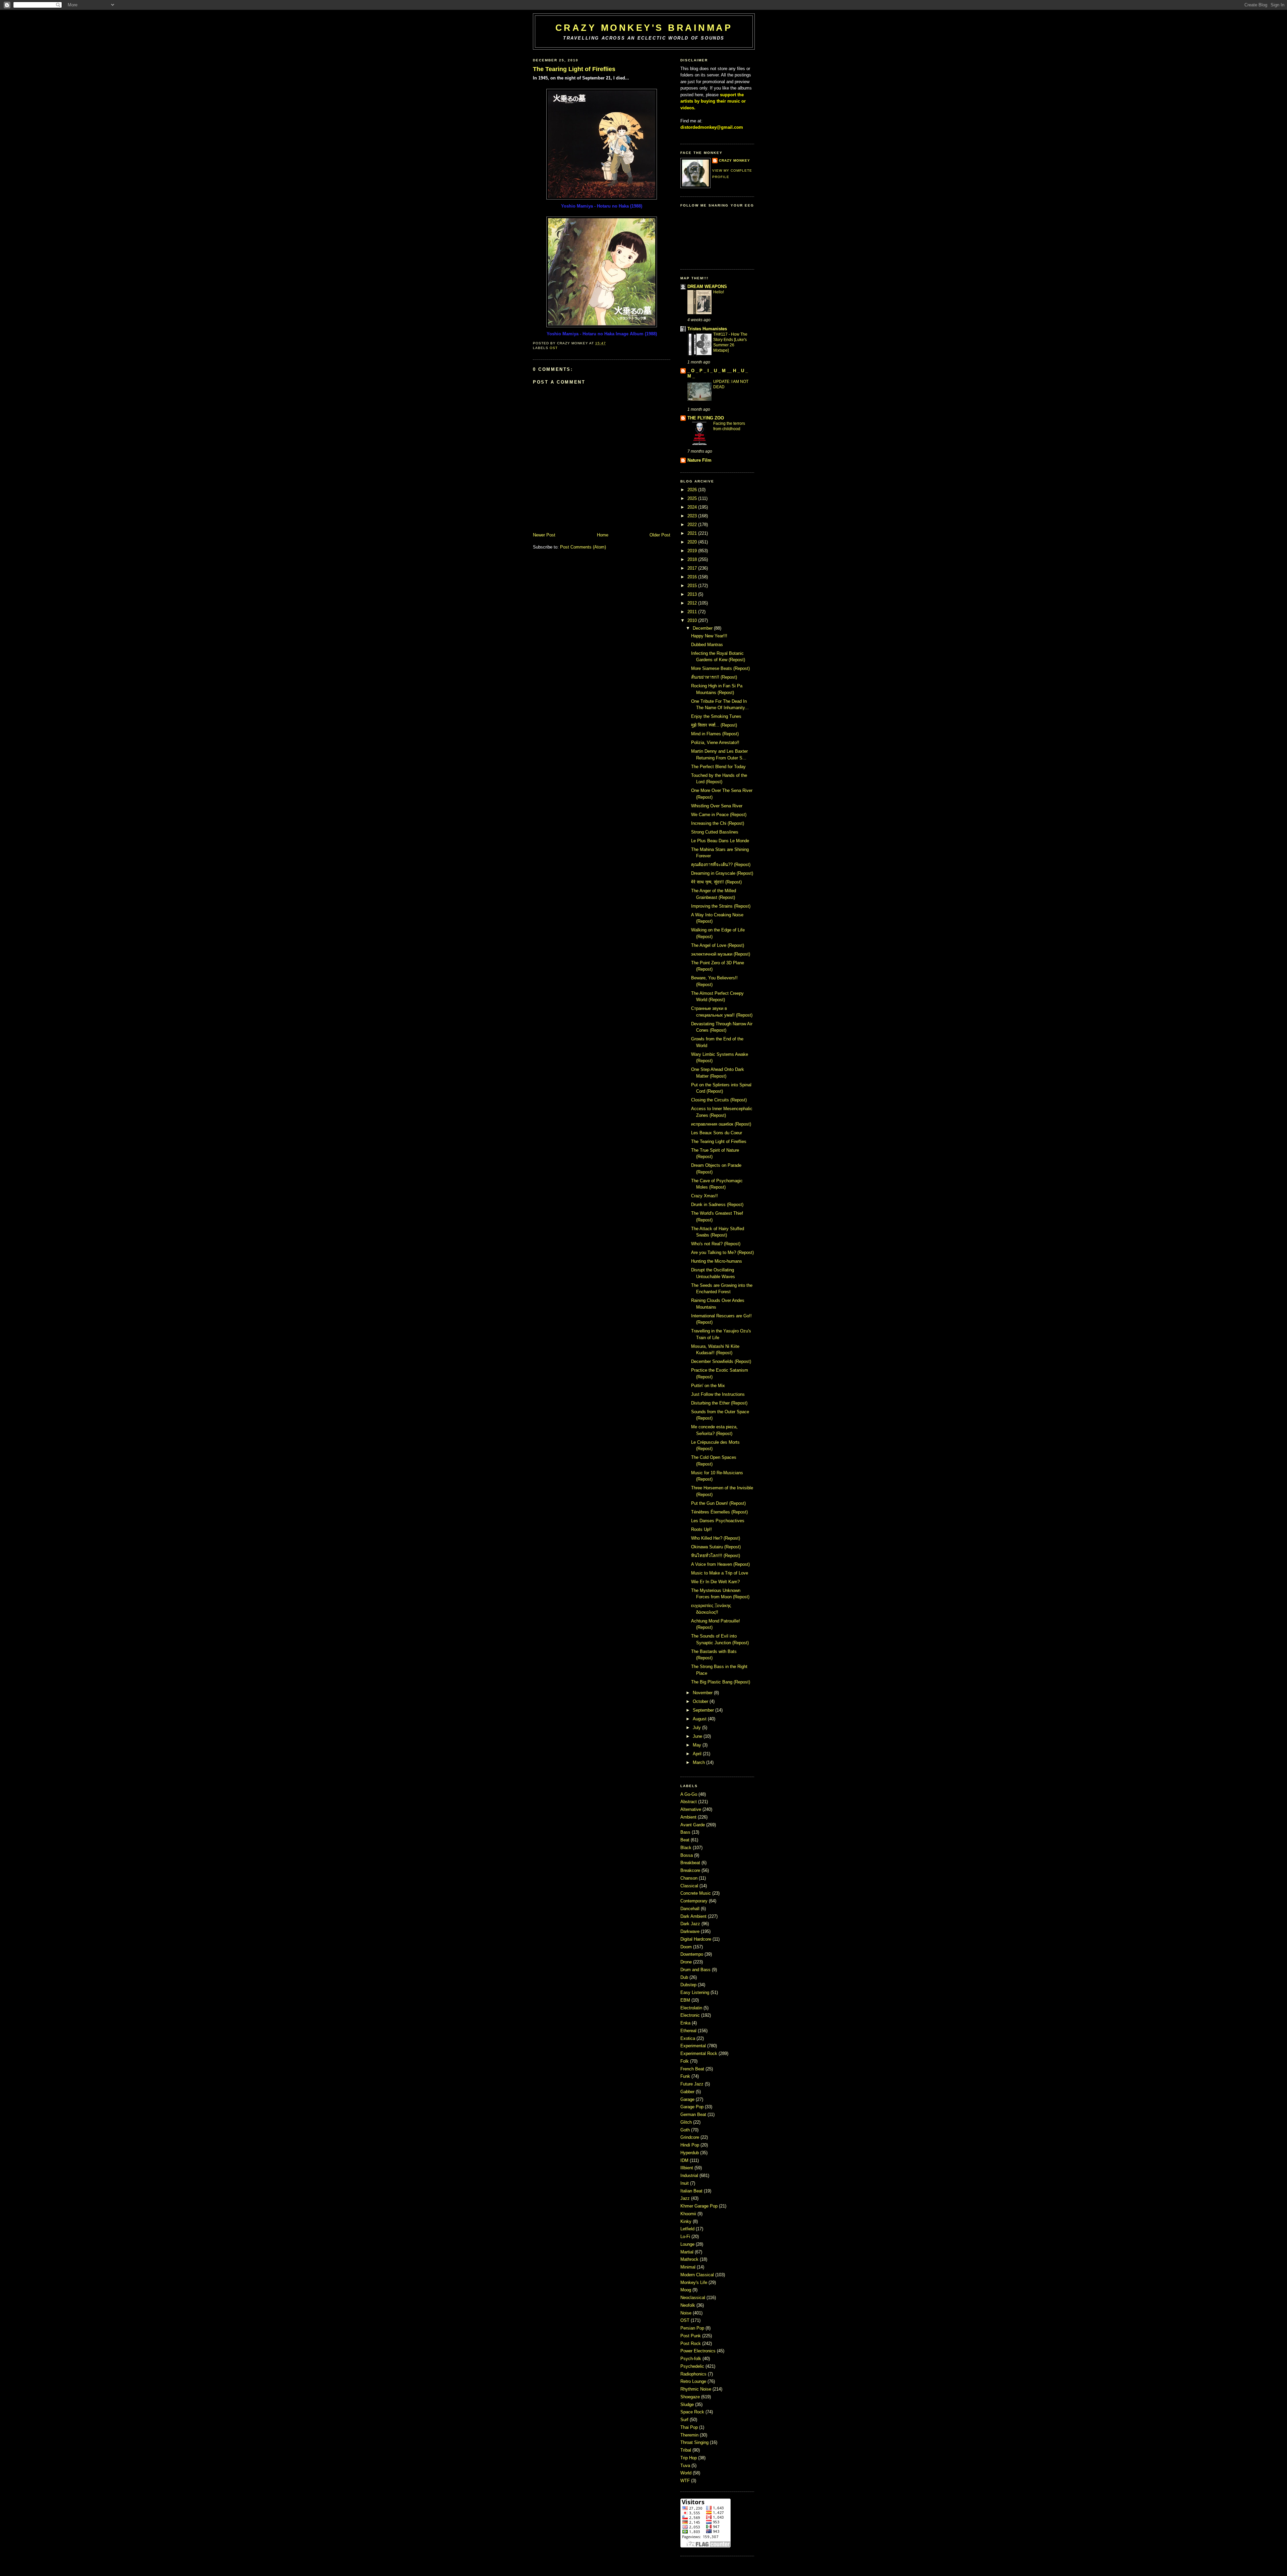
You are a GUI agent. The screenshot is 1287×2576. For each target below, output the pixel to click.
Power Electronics (699, 2351)
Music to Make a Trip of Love (720, 1573)
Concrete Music (696, 1893)
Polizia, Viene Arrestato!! (715, 742)
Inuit (685, 2183)
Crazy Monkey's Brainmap (644, 28)
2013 (692, 594)
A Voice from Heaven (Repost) (720, 1564)
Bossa (687, 1855)
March (699, 1762)
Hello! (719, 292)
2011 (692, 612)
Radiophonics (694, 2374)
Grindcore (690, 2137)
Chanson (690, 1878)
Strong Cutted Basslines (715, 832)
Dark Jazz (691, 1924)
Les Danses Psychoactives (718, 1521)
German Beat (694, 2114)
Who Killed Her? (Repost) (716, 1538)
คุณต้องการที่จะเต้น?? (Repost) (721, 865)
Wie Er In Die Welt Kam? (715, 1582)
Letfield (688, 2229)
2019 (692, 551)
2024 (692, 507)
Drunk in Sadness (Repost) (717, 1205)
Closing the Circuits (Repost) (719, 1100)
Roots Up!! (701, 1529)
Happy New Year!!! (709, 636)
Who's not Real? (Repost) (716, 1244)
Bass (686, 1832)
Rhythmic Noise (696, 2389)
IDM (685, 2160)
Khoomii (689, 2214)
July (697, 1728)
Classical (690, 1886)
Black (687, 1848)
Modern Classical (698, 2275)
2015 (692, 586)
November (703, 1693)
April (697, 1754)
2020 (692, 542)
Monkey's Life (694, 2282)
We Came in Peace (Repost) (719, 815)
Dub (685, 1977)
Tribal (686, 2450)
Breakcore (691, 1870)
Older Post (660, 535)
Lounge (688, 2244)
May (697, 1745)
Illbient (687, 2168)
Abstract (689, 1802)
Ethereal (689, 2031)
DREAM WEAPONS (707, 287)
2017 (692, 568)
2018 (692, 559)
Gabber (688, 2092)
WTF (686, 2481)
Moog (686, 2290)
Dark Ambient (694, 1916)
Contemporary (695, 1901)
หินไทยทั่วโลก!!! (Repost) (716, 1556)
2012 (692, 603)
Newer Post (544, 535)
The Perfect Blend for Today (718, 767)
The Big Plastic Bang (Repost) (721, 1682)
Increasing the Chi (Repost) (718, 823)
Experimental (694, 2046)
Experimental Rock (699, 2053)
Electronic (691, 2015)
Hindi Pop (690, 2145)
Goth (686, 2130)
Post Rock (691, 2343)
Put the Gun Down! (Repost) (718, 1503)
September (703, 1710)
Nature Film (699, 460)
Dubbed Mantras (707, 645)
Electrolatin (692, 2008)
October (700, 1701)
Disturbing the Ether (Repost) (719, 1403)
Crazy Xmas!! (704, 1196)
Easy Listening (695, 1992)
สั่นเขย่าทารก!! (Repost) (714, 677)
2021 (692, 533)
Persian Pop (693, 2328)
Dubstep (689, 1985)
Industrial (690, 2176)
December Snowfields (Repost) (721, 1361)
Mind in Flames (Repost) (715, 734)
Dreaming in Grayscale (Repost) (722, 873)
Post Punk (691, 2336)
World (687, 2473)
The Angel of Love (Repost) (718, 945)
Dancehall (691, 1909)
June (697, 1736)
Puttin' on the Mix (708, 1386)
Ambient (689, 1817)
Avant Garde (693, 1825)
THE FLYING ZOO (706, 418)
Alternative (691, 1809)
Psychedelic (693, 2366)
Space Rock (693, 2412)
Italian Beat (692, 2191)
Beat (686, 1840)
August (700, 1719)
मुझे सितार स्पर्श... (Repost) (714, 725)
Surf (685, 2420)
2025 (692, 498)
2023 (692, 516)
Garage (688, 2099)
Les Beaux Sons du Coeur (717, 1133)
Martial (688, 2252)
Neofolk (688, 2305)
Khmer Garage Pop (700, 2206)
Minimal (689, 2267)
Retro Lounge (694, 2381)
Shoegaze (691, 2397)
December (703, 628)
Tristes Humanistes (707, 329)
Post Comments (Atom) (583, 547)
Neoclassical (693, 2298)
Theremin (690, 2435)
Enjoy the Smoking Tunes (716, 716)
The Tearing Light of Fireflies (574, 69)
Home (603, 535)
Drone (687, 1962)
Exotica (688, 2038)
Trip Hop (689, 2458)
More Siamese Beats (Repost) (720, 668)
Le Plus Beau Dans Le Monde (720, 841)
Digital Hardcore (696, 1939)
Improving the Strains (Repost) (721, 906)
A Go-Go (689, 1794)
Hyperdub (690, 2153)
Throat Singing (695, 2442)
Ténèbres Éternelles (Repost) (719, 1512)
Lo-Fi (686, 2237)
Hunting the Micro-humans (717, 1261)
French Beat (693, 2069)
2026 (692, 490)
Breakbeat (691, 1863)
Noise (687, 2313)
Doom (687, 1947)
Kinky (687, 2221)
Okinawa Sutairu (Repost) (716, 1547)
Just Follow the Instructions (718, 1394)
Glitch (687, 2122)
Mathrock (690, 2259)
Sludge (688, 2405)
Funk (686, 2076)
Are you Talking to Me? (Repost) (722, 1252)
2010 (692, 620)
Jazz (686, 2198)
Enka (686, 2023)
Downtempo (692, 1954)
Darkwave (691, 1931)
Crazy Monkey (734, 160)
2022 (692, 525)
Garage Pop (693, 2107)
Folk (685, 2061)
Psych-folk (691, 2359)
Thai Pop (690, 2427)
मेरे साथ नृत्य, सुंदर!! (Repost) (716, 882)
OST (554, 348)
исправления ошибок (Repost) (721, 1124)
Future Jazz (693, 2084)
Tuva (686, 2466)
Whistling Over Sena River (717, 806)
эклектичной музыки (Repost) (721, 954)
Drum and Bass (696, 1970)
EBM (686, 2000)
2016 (692, 577)
